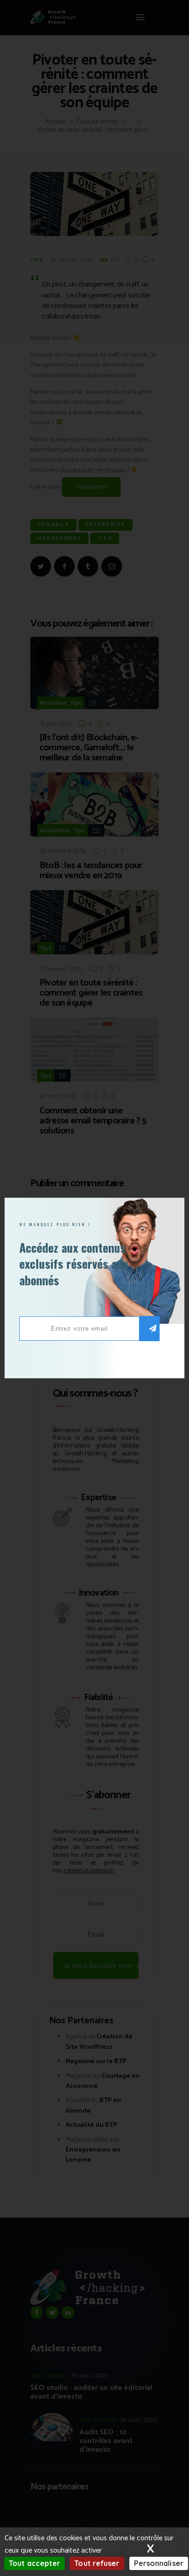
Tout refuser (97, 2563)
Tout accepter (34, 2563)
